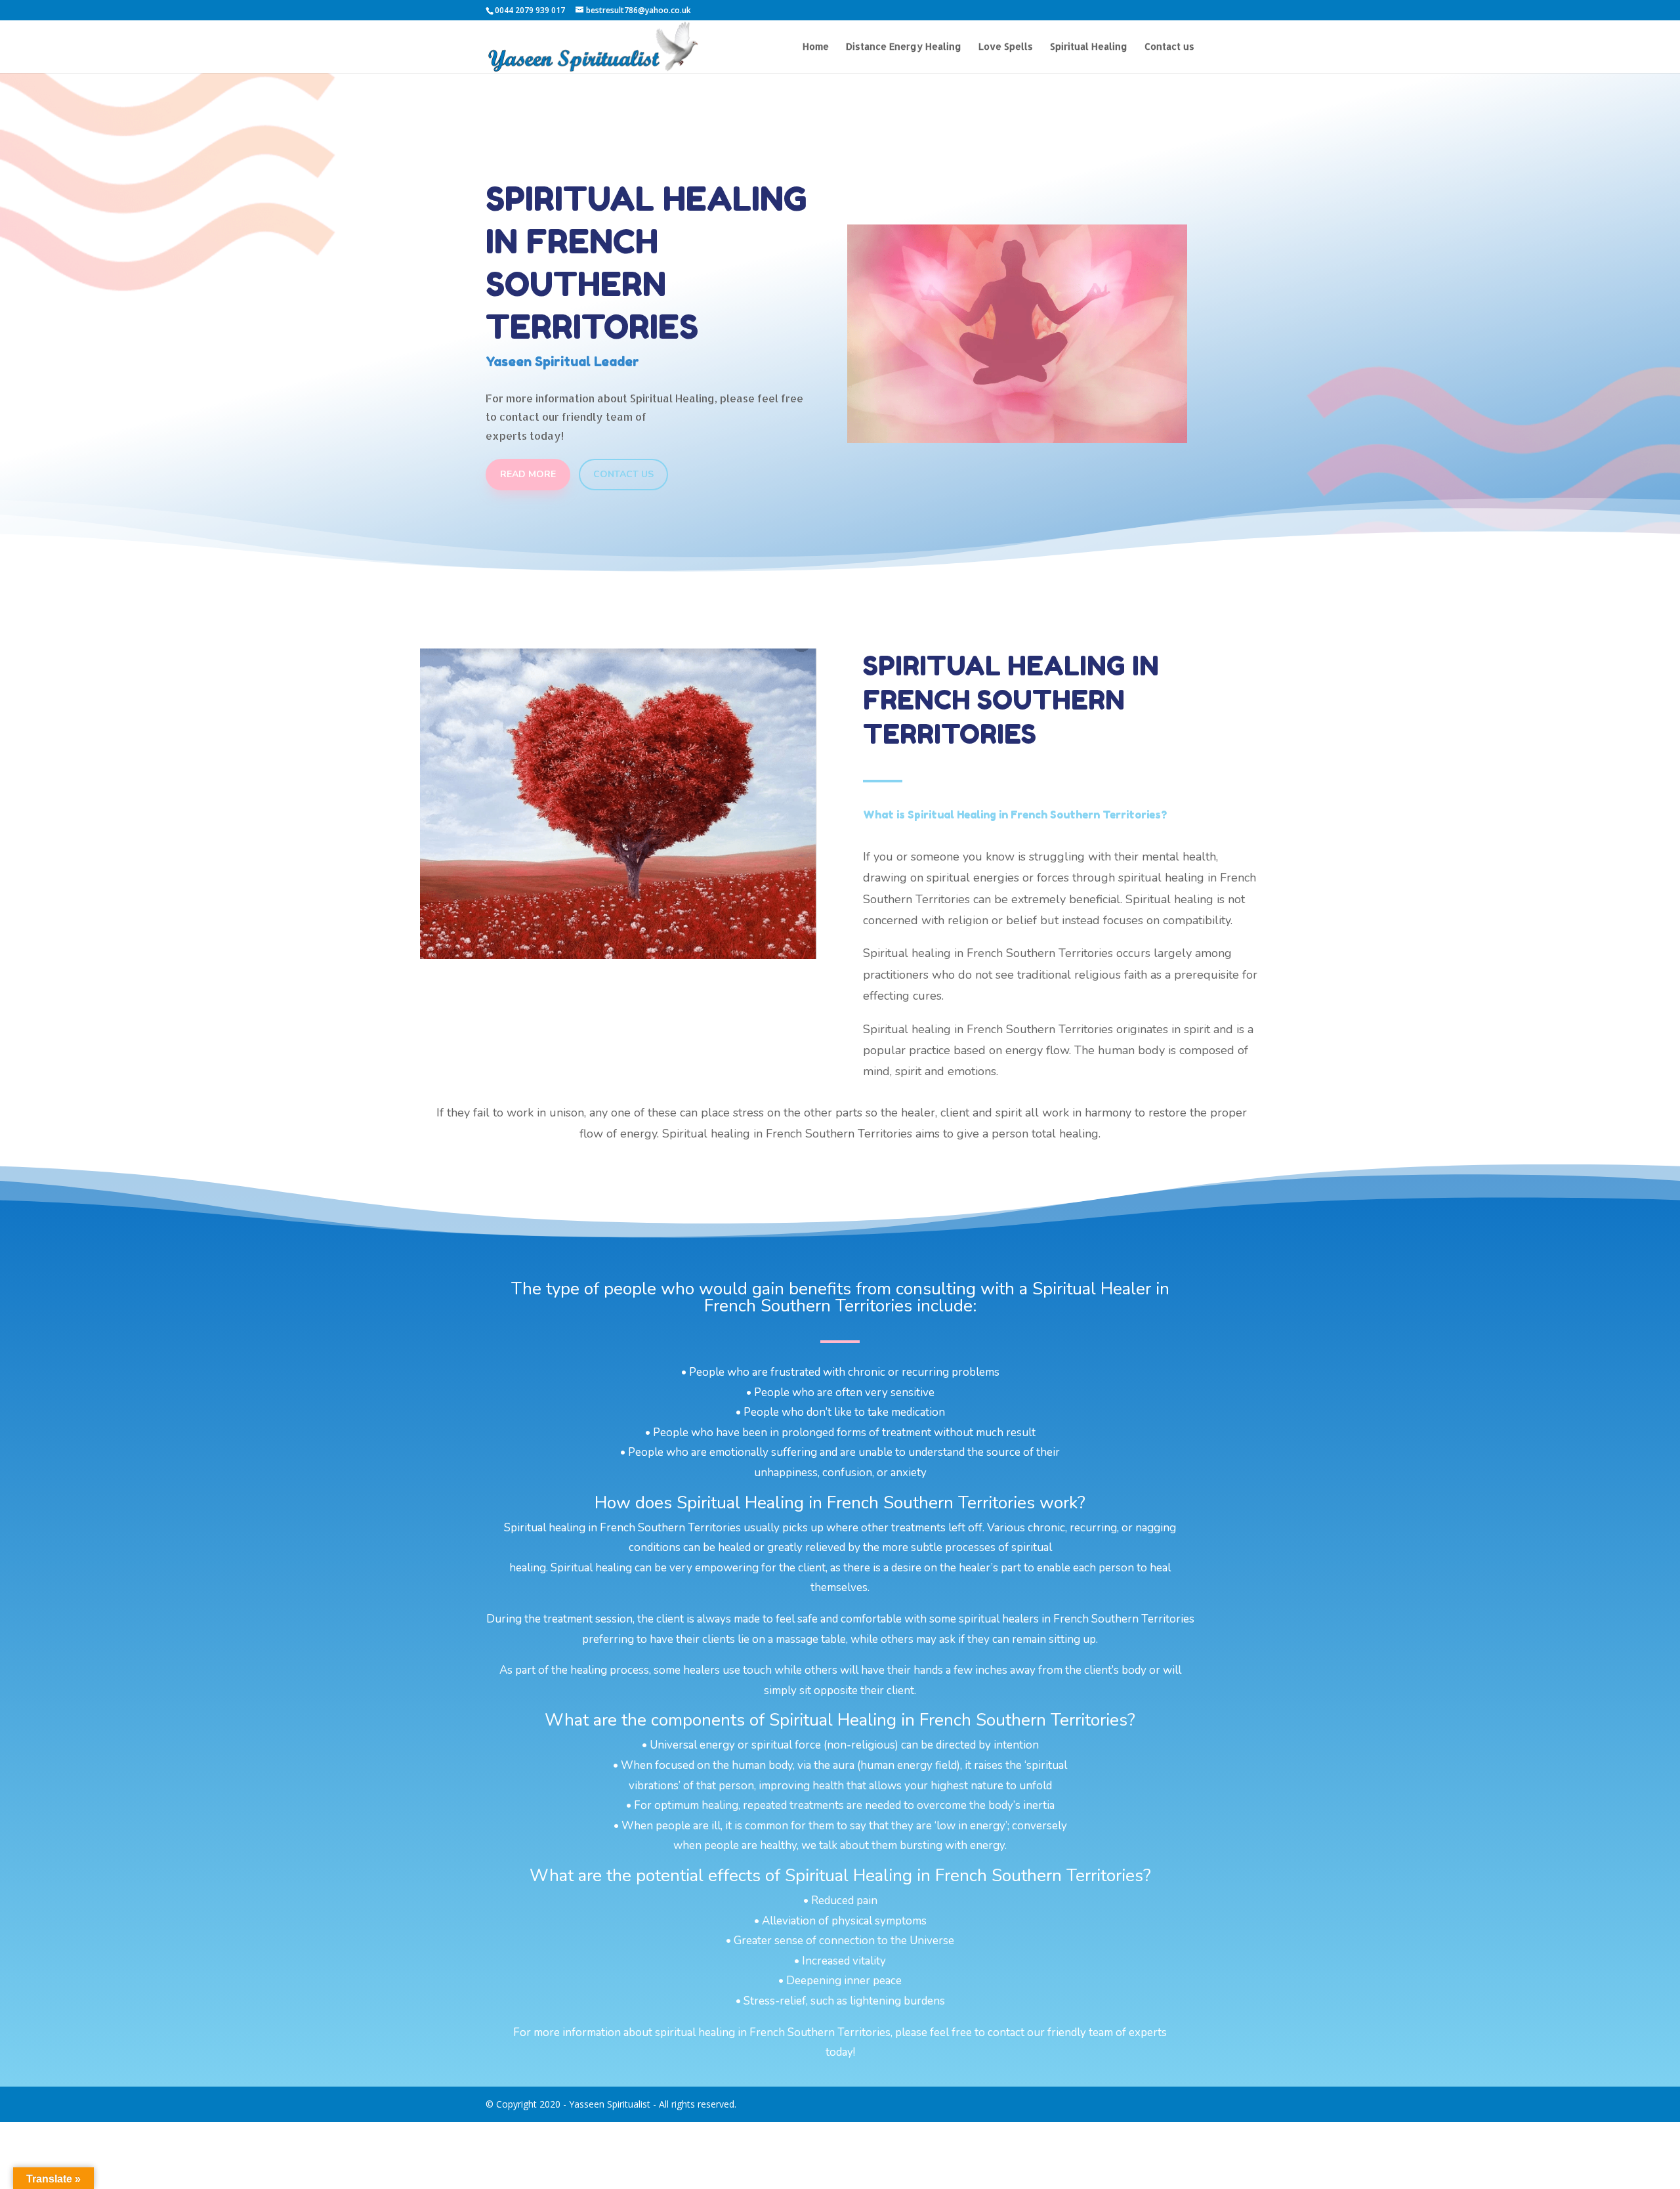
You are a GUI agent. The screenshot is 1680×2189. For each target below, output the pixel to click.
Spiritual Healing (1089, 47)
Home (816, 47)
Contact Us (623, 474)
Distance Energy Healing (904, 47)
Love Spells (1006, 47)
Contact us (1169, 47)
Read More (528, 474)
